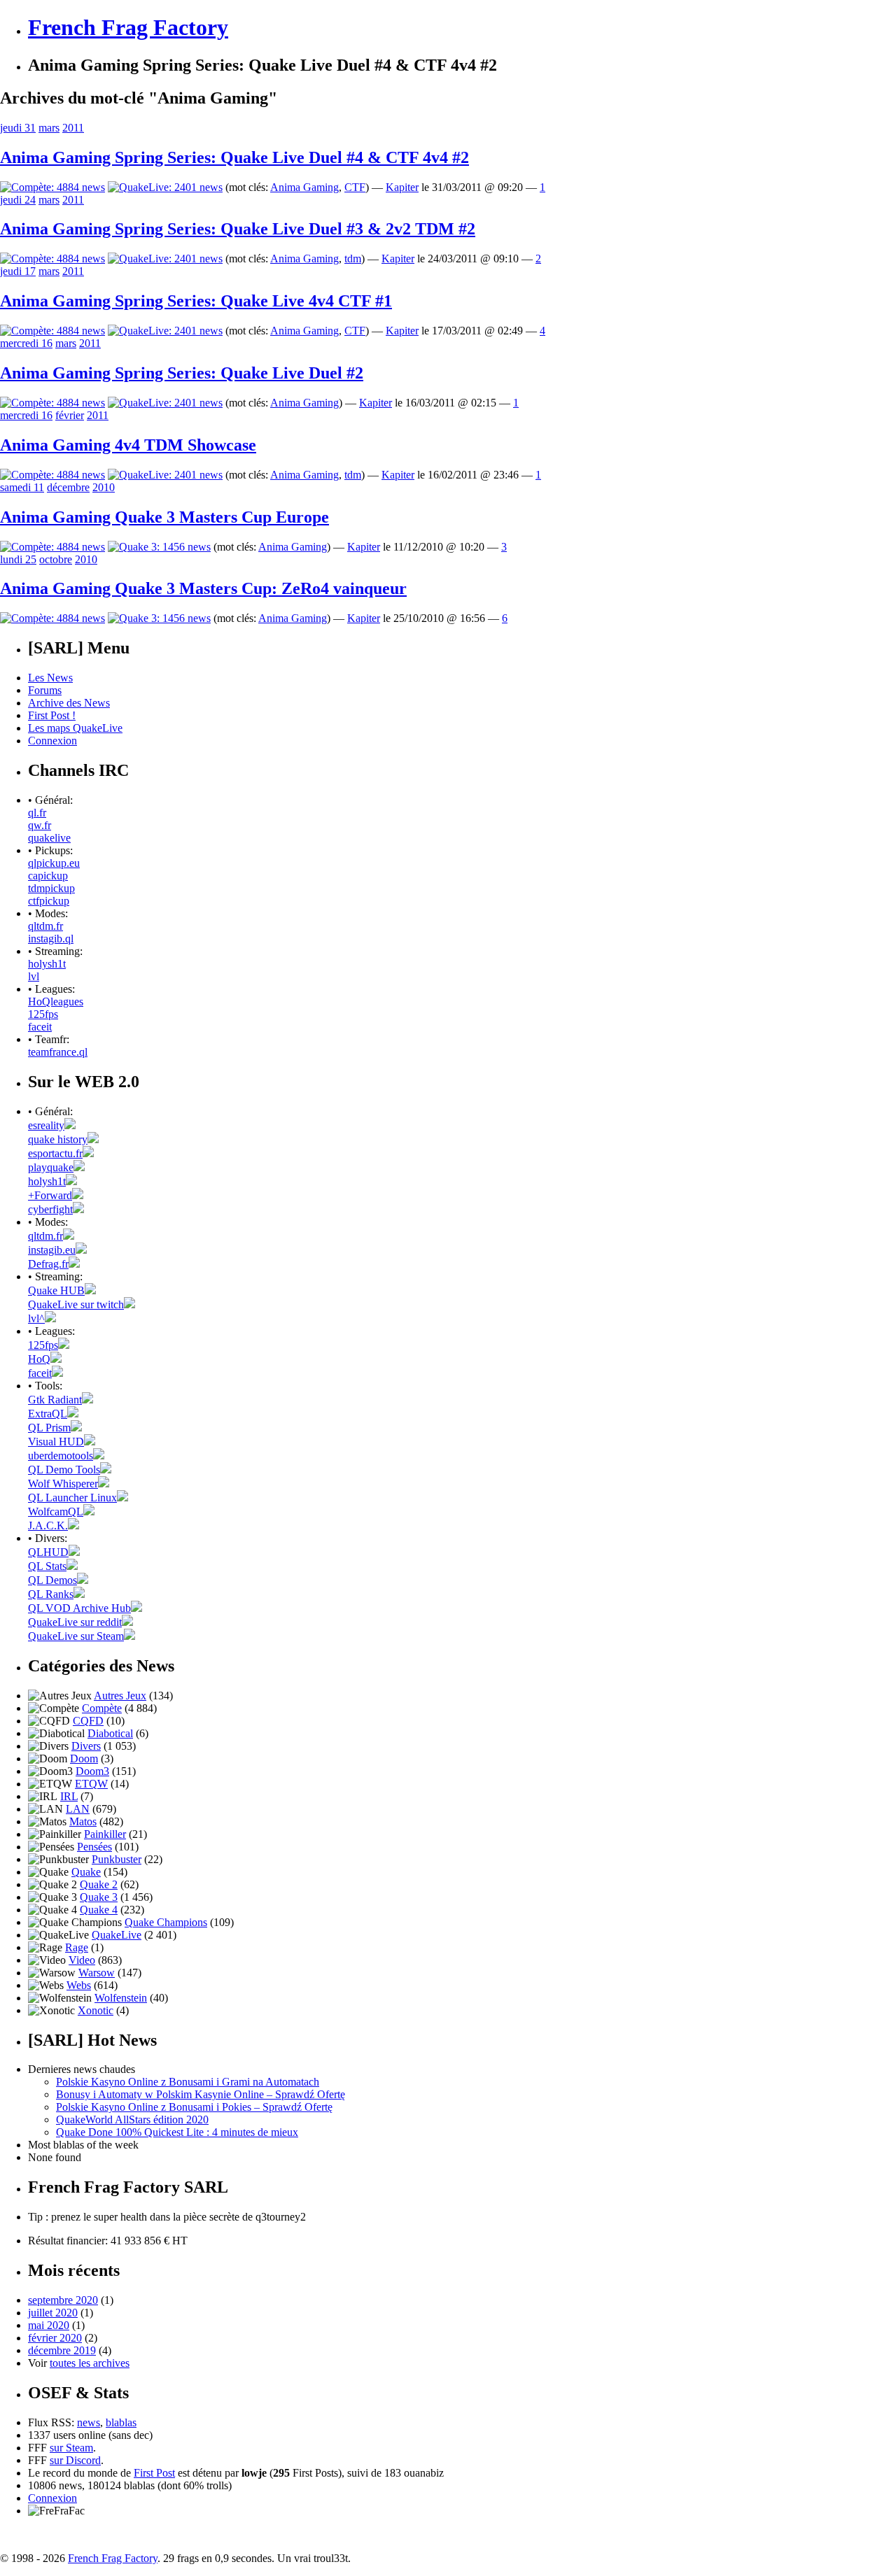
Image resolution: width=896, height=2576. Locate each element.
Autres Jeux (120, 1696)
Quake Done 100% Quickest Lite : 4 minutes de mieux (177, 2132)
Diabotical (110, 1733)
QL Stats (47, 1566)
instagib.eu (52, 1250)
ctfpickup (49, 901)
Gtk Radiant (55, 1400)
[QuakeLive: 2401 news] (165, 187)
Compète (102, 1708)
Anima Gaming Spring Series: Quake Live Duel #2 (182, 373)
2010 (104, 487)
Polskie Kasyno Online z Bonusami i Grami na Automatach (188, 2082)
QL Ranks (51, 1594)
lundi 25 (18, 559)
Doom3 (92, 1771)
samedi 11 (22, 487)
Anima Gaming (304, 187)
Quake (86, 1872)
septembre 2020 (63, 2300)
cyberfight (50, 1209)
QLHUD (48, 1552)
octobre (56, 559)
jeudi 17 (18, 271)
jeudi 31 (18, 128)
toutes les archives (90, 2363)
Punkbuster (117, 1859)
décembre (68, 487)
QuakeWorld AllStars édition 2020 (132, 2119)
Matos (83, 1821)
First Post (154, 2473)
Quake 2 (99, 1884)
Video (82, 1960)
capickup (48, 876)
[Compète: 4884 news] (52, 187)
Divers (86, 1746)
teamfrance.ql (58, 1052)
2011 (73, 128)
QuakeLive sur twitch (76, 1304)
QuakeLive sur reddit (75, 1622)
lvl (34, 976)
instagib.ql (51, 939)
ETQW (91, 1784)
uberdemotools (61, 1456)
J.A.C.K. (48, 1526)
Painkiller (105, 1834)
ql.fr (37, 813)
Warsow (97, 1973)
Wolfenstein (121, 1998)
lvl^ (36, 1318)
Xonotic (96, 2010)
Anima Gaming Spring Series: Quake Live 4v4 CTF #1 (196, 301)
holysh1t (47, 964)
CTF (355, 187)
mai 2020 (49, 2325)
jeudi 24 (18, 200)
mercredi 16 (26, 343)
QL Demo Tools (64, 1470)
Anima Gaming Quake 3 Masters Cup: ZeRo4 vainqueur (203, 588)
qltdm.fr (45, 926)
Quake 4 (99, 1910)
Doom (84, 1758)
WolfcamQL (56, 1512)
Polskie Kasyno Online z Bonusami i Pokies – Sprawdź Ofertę (194, 2107)
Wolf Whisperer (63, 1484)
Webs (79, 1985)
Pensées (94, 1847)
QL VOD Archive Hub (79, 1608)
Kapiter (402, 187)
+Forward (50, 1195)
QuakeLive (117, 1935)
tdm (353, 259)
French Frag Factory (128, 27)
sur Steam (71, 2448)
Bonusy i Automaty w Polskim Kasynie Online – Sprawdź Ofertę (201, 2094)
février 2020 (55, 2338)
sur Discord (75, 2460)
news (89, 2422)
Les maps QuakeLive (75, 728)
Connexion (52, 741)
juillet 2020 (53, 2313)
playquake (51, 1167)
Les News (50, 678)
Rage (77, 1947)
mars (49, 128)
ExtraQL (48, 1414)
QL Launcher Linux (72, 1498)
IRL (69, 1796)
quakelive (49, 838)
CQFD (88, 1721)
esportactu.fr (55, 1153)
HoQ (39, 1359)
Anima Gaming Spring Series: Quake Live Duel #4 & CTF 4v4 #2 (234, 157)
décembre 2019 (62, 2350)
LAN (78, 1809)
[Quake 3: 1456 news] (159, 547)
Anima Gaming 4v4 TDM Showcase (128, 445)
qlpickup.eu (54, 863)
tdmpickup (51, 888)
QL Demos (52, 1580)
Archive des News (69, 703)
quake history (58, 1139)
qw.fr (40, 825)
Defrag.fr (48, 1264)
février (70, 415)
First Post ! (52, 715)
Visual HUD (56, 1442)
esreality (46, 1125)
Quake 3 (99, 1897)
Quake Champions (166, 1922)
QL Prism (49, 1428)
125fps (43, 1014)
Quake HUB (56, 1290)
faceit (40, 1027)
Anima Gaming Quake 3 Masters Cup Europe (164, 517)
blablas (121, 2422)
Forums (45, 690)
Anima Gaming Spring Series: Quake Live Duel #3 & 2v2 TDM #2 (238, 229)
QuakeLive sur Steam (76, 1636)
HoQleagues (56, 1002)
